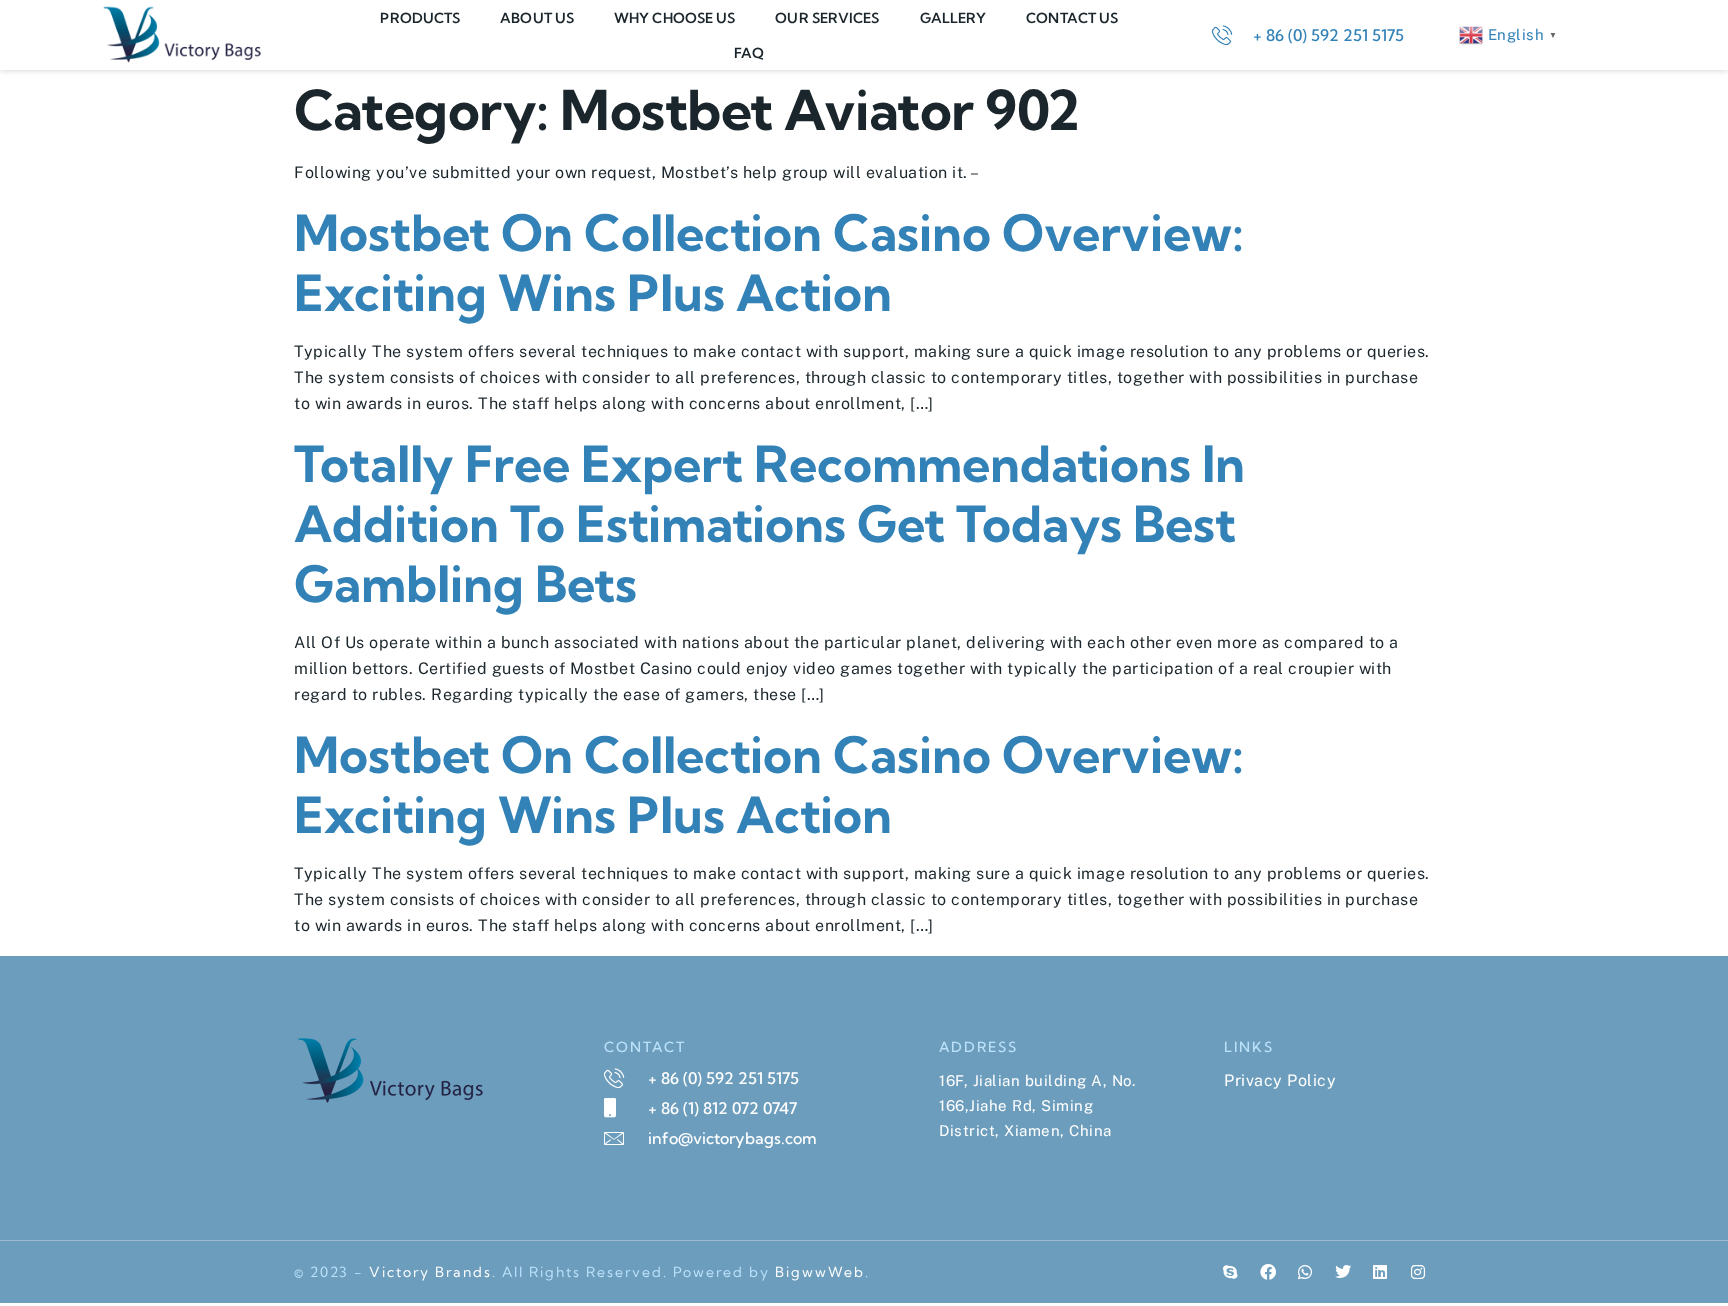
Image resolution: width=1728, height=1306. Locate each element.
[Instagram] (1418, 1272)
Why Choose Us (674, 18)
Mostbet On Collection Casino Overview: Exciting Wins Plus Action (769, 263)
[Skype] (1231, 1272)
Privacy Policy (1280, 1080)
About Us (537, 18)
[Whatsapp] (1306, 1272)
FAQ (749, 53)
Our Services (827, 18)
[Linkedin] (1381, 1272)
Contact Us (1072, 18)
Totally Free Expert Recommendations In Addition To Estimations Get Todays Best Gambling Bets (769, 524)
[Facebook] (1268, 1272)
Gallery (953, 18)
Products (420, 18)
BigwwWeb (820, 1272)
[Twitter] (1343, 1272)
